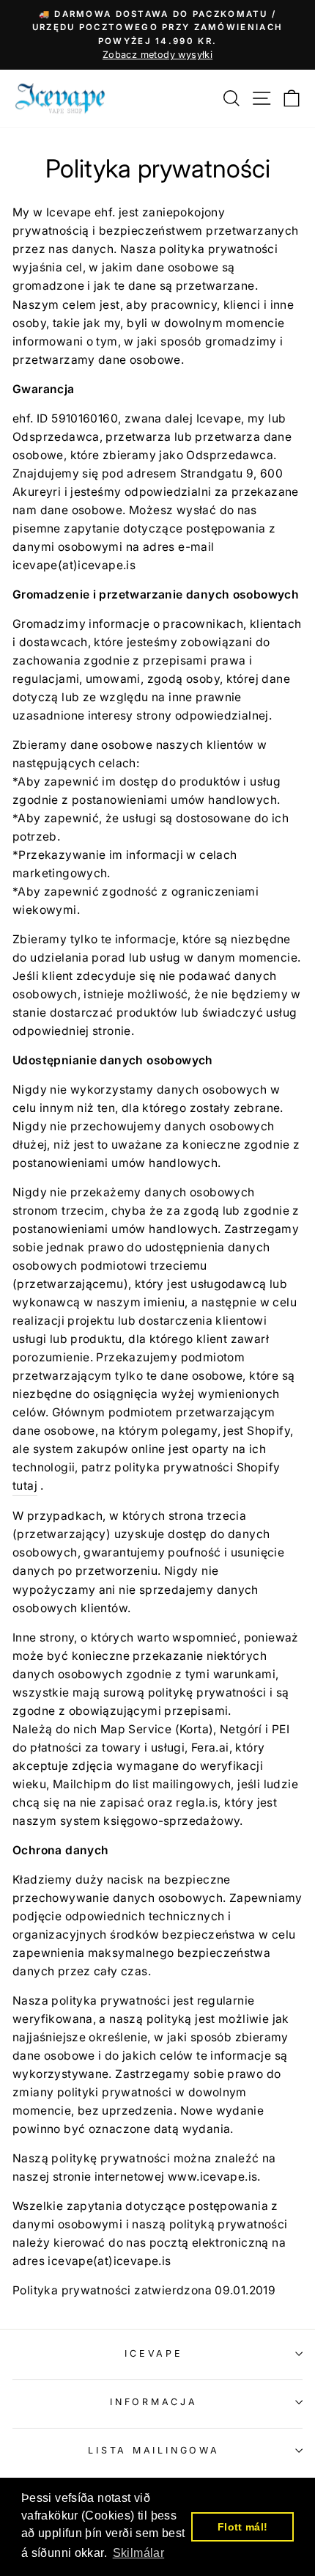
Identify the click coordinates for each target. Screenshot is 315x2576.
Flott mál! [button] (243, 2527)
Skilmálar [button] (139, 2553)
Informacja (154, 2402)
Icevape (153, 2353)
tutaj (25, 1486)
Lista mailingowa (153, 2450)
